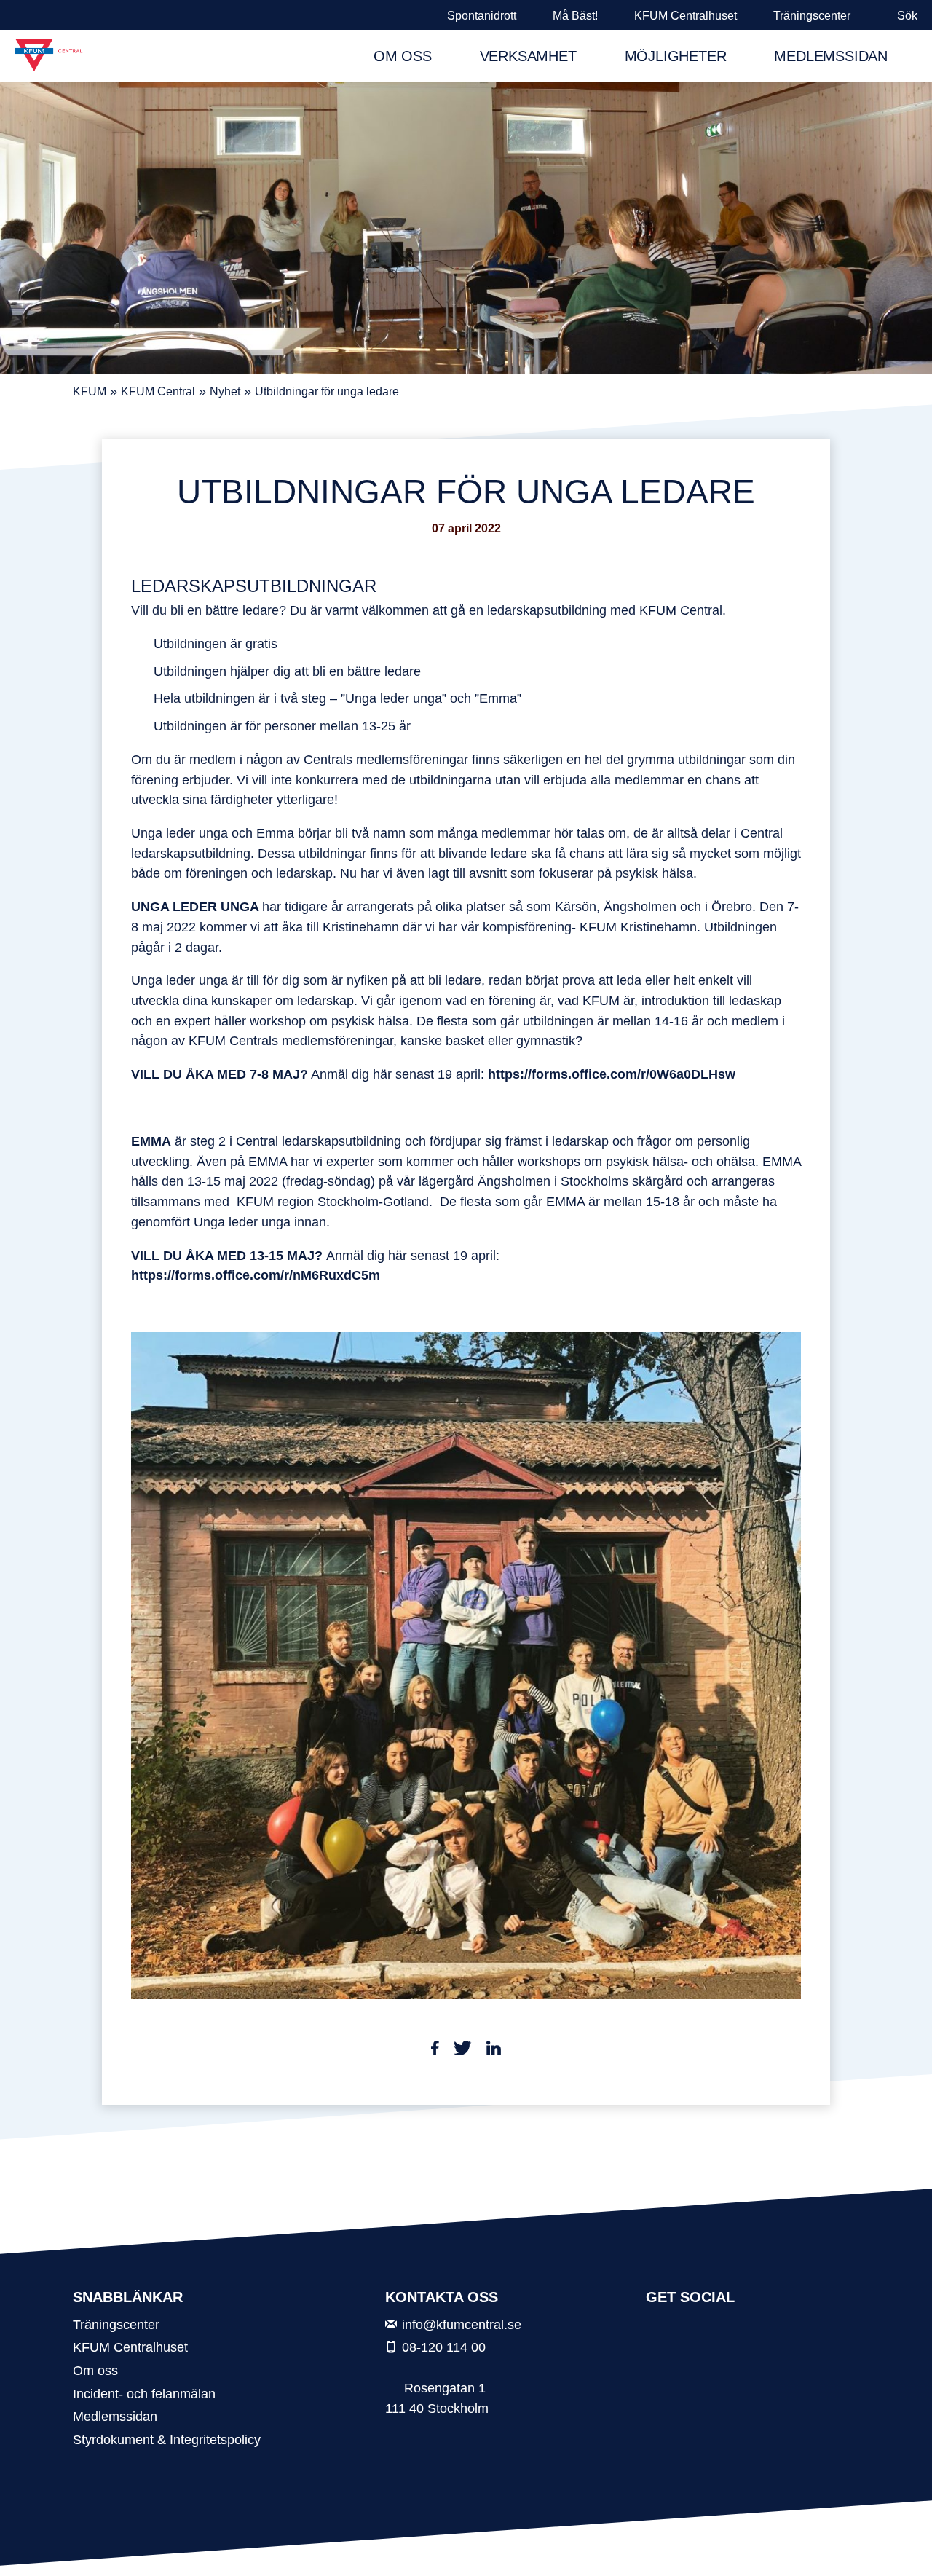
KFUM (90, 391)
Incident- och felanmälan (144, 2394)
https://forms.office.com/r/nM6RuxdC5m (256, 1275)
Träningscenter (812, 16)
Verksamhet (528, 56)
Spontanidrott (482, 16)
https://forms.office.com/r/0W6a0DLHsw (612, 1074)
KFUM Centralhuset (686, 16)
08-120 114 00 (444, 2347)
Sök (907, 16)
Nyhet (225, 391)
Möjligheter (676, 56)
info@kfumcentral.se (462, 2324)
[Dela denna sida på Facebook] (435, 2051)
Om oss (95, 2370)
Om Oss (403, 56)
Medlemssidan (831, 56)
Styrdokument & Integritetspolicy (167, 2439)
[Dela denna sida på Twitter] (463, 2051)
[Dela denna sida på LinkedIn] (494, 2051)
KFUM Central (158, 391)
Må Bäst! (575, 16)
